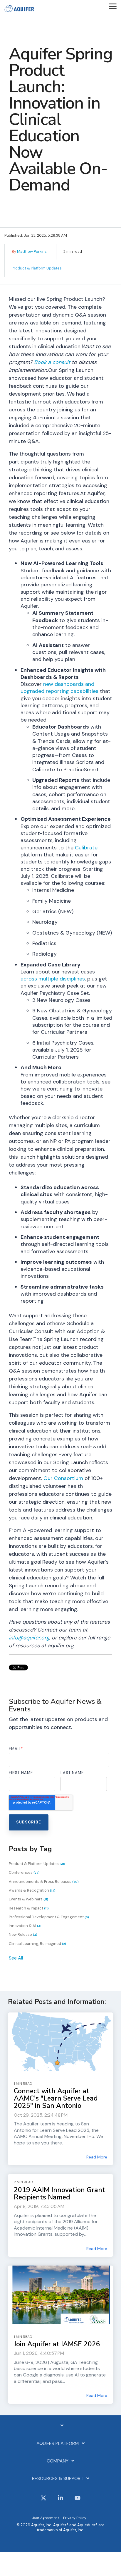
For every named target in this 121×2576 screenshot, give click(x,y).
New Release (23, 1934)
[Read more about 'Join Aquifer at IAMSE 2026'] (60, 2295)
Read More (97, 2157)
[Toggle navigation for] (60, 2428)
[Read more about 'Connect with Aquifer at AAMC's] (60, 2042)
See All (16, 1958)
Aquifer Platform (58, 2443)
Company (58, 2461)
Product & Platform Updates (37, 1864)
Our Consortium (63, 1478)
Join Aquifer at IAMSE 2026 (57, 2344)
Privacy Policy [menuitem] (75, 2518)
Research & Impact (29, 1908)
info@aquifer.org (29, 1638)
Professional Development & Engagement (49, 1917)
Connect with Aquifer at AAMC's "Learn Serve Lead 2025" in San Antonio (56, 2098)
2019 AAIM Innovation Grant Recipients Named (59, 2194)
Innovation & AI (25, 1926)
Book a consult (52, 362)
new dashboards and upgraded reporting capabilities (59, 688)
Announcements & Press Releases (44, 1882)
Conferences (24, 1872)
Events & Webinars (28, 1899)
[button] (113, 6)
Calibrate (86, 848)
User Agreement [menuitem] (45, 2518)
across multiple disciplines (53, 979)
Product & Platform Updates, (37, 268)
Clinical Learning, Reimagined (37, 1944)
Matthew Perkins (32, 251)
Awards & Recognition (32, 1890)
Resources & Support (58, 2479)
